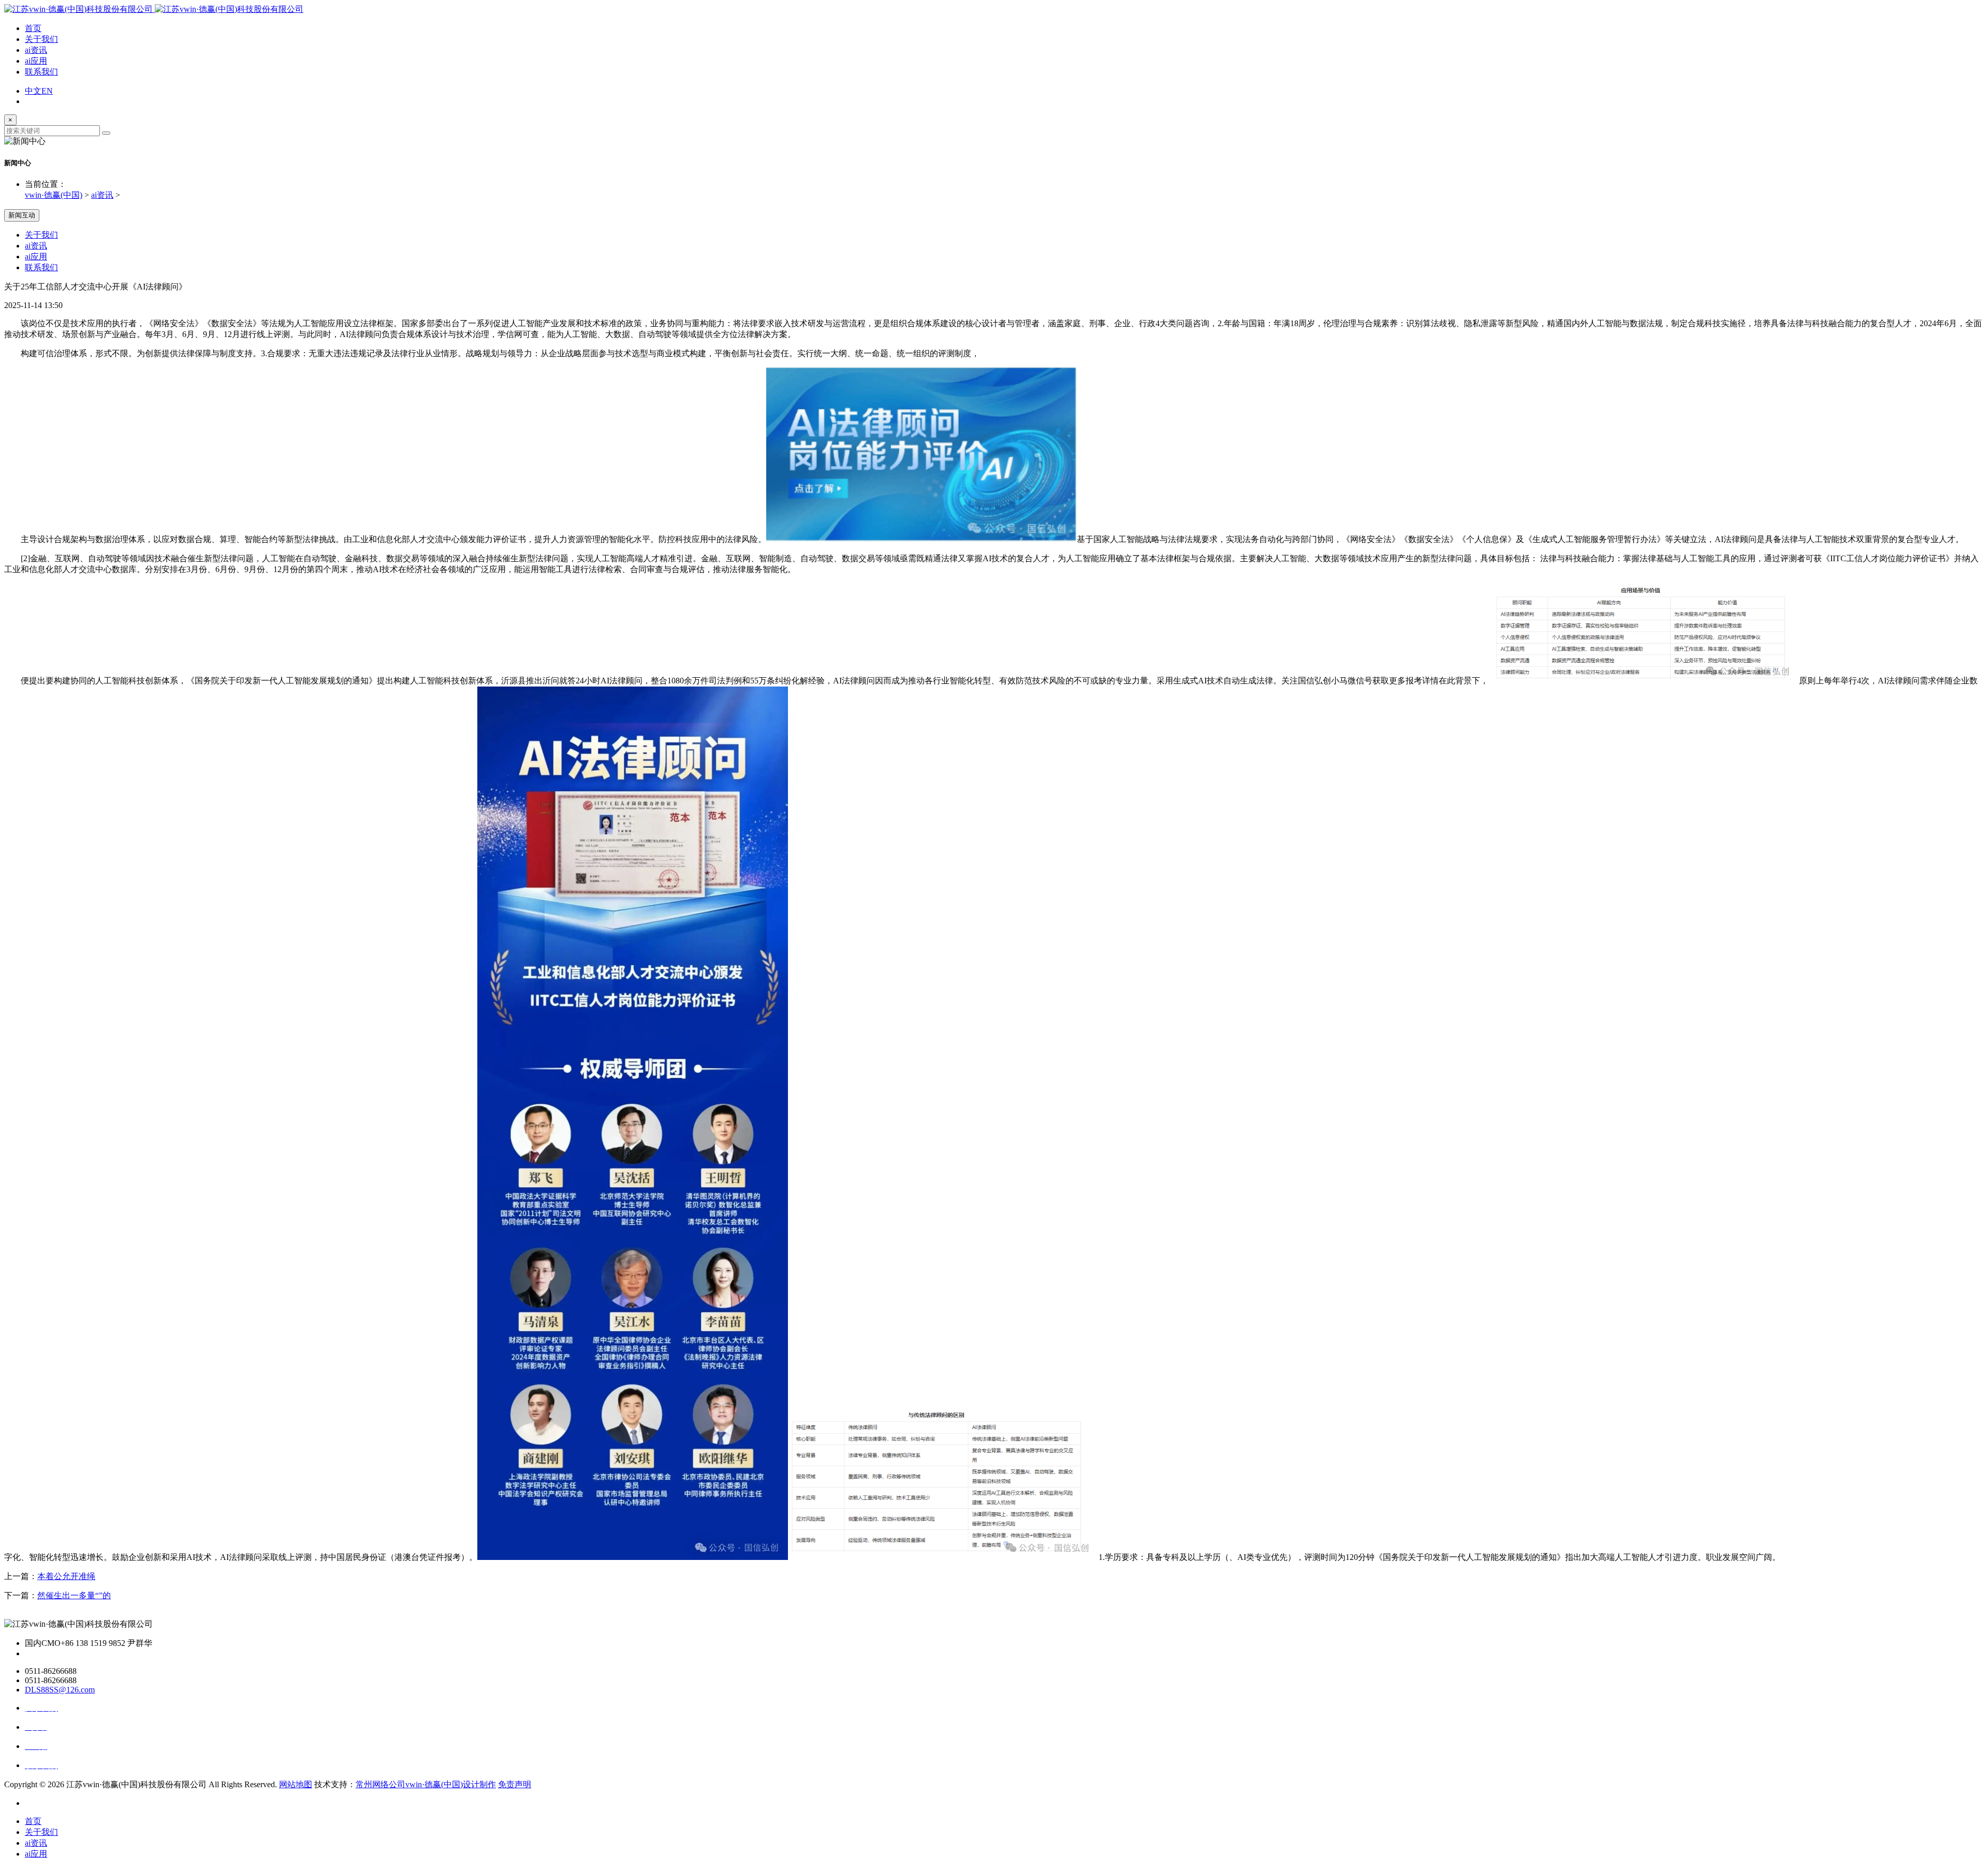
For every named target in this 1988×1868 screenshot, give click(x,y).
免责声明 (515, 1784)
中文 (33, 91)
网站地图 (296, 1784)
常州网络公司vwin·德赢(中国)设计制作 (426, 1784)
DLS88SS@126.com (60, 1690)
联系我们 (41, 72)
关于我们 (41, 39)
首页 (33, 28)
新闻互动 (22, 215)
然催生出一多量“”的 (74, 1595)
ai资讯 (36, 50)
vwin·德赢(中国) (54, 195)
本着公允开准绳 (66, 1576)
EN (47, 91)
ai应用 (36, 61)
